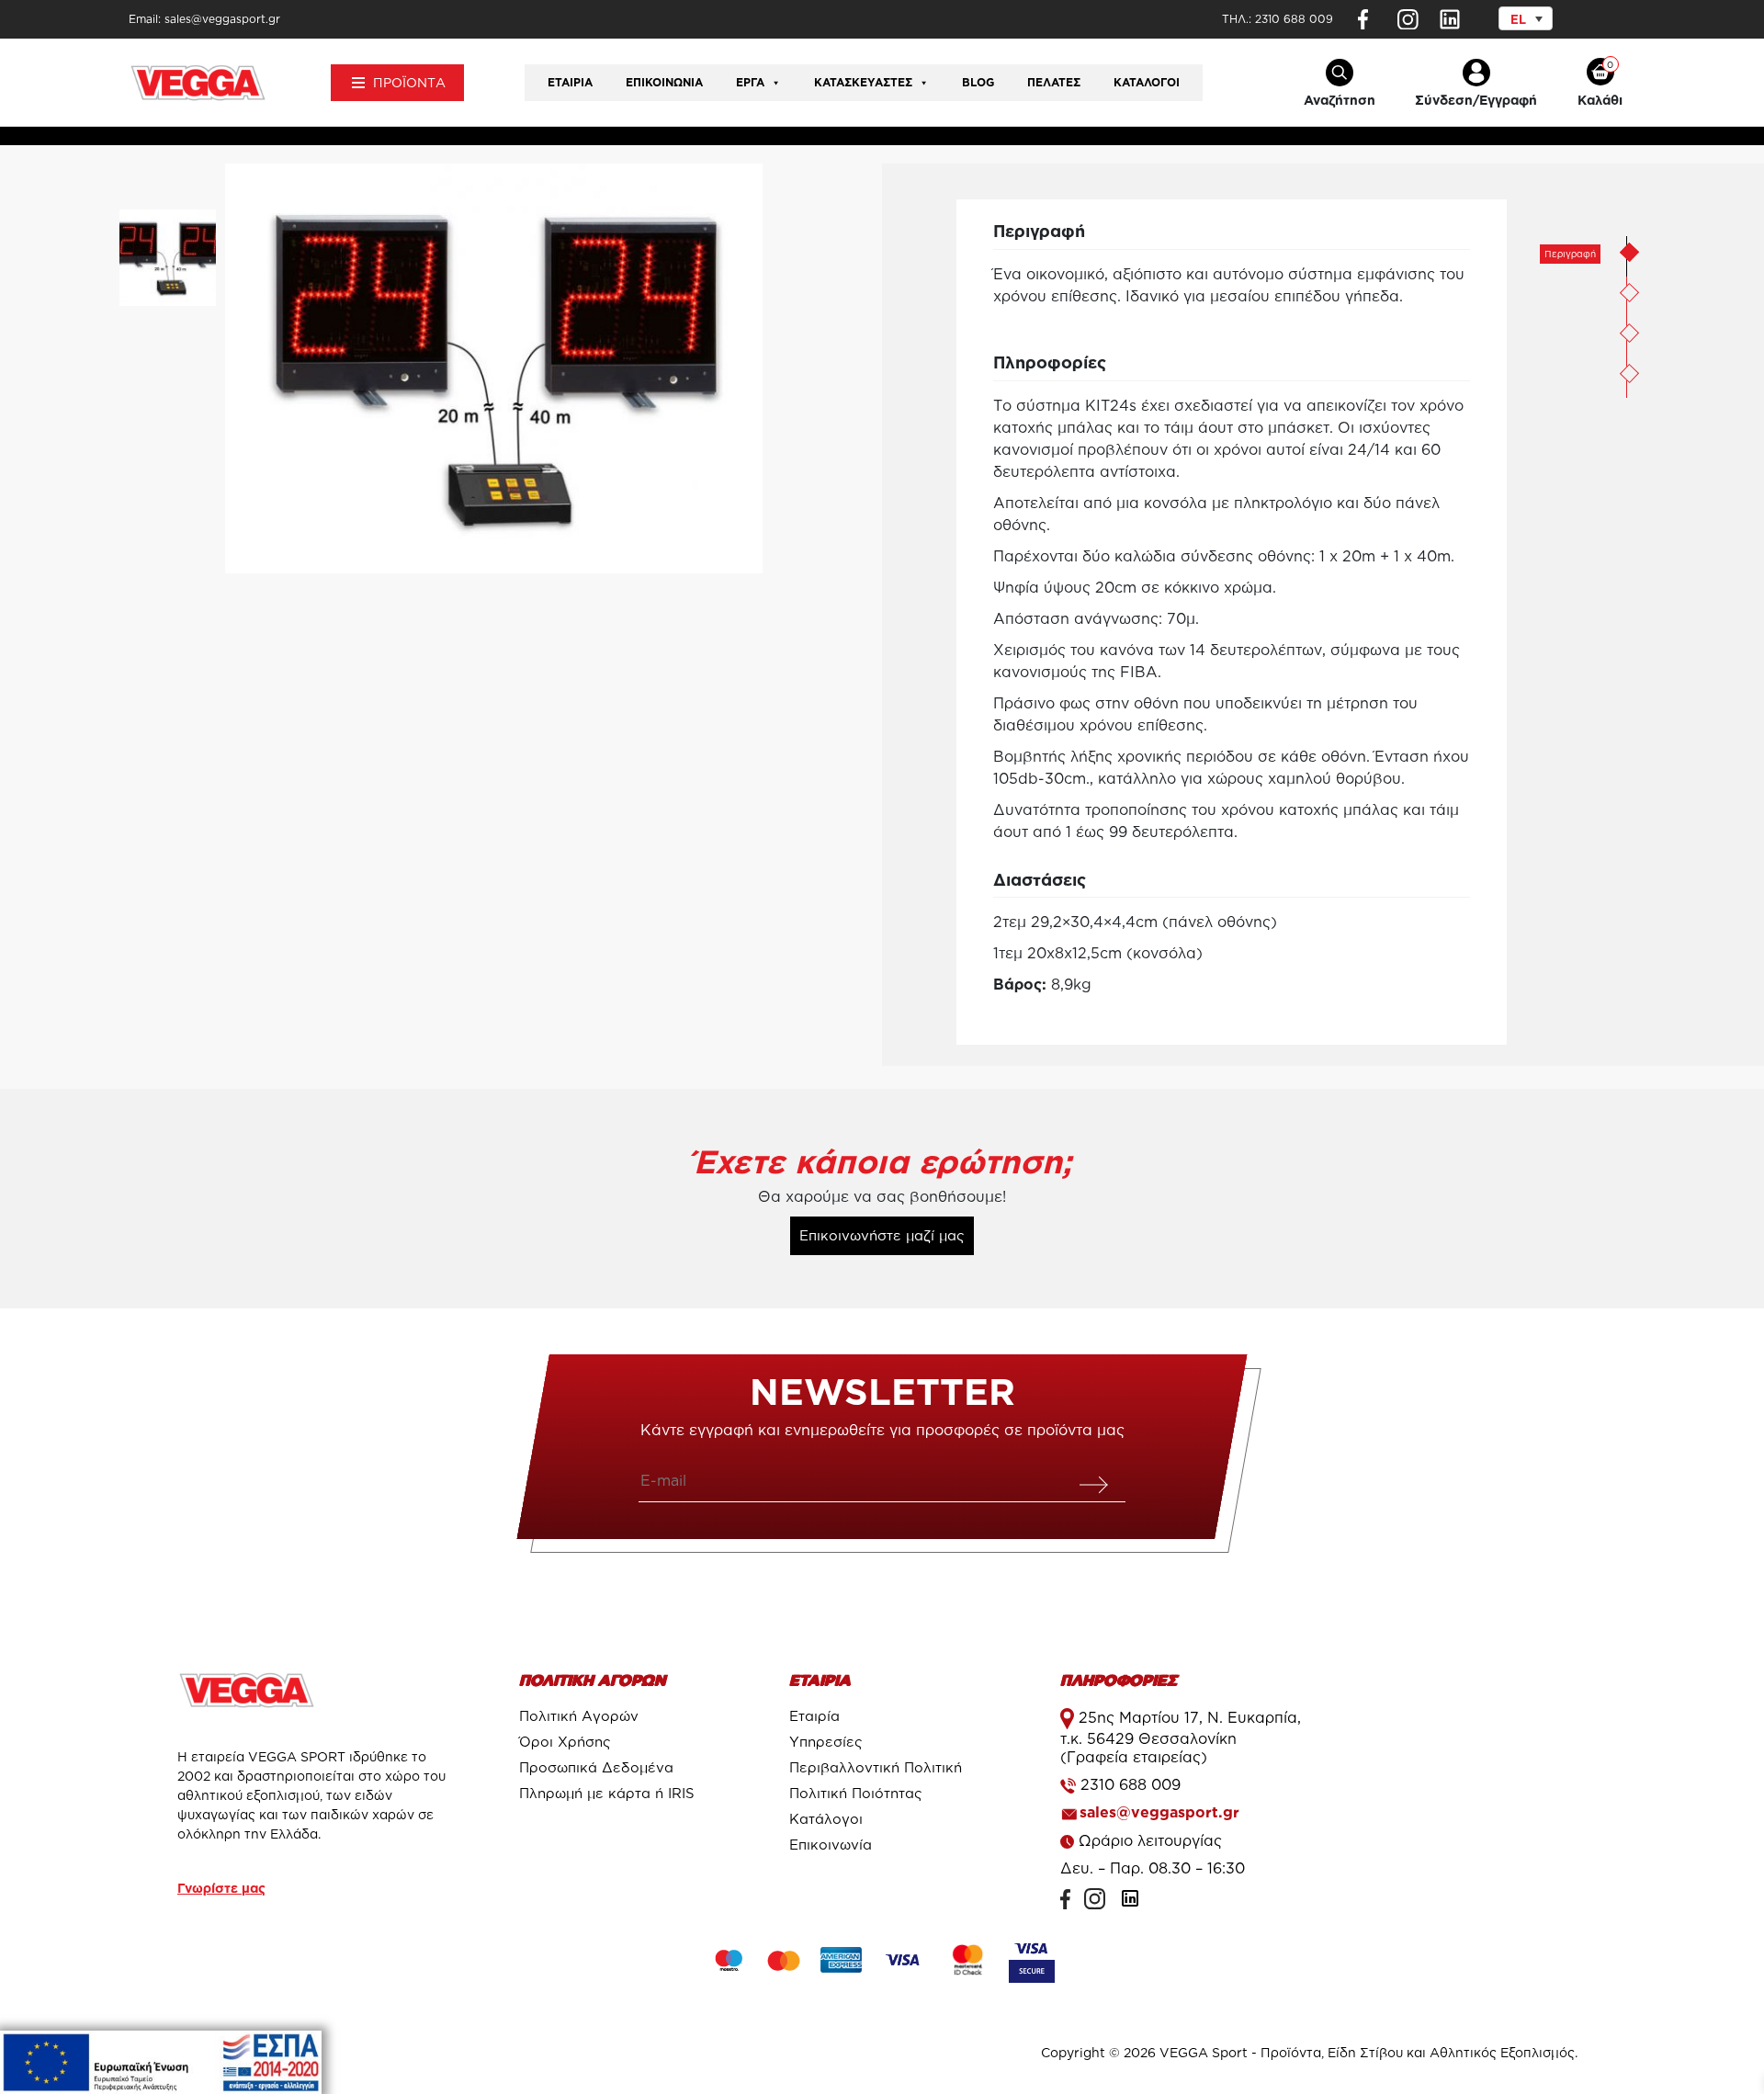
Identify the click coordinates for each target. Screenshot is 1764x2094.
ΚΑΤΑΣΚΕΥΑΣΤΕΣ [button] (863, 82)
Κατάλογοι (1147, 82)
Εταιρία (570, 82)
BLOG (978, 82)
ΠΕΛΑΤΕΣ (1054, 82)
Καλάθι (1600, 100)
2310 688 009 (1294, 19)
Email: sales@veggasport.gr (204, 19)
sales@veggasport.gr (1159, 1812)
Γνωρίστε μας (221, 1888)
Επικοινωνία (664, 82)
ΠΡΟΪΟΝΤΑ (409, 82)
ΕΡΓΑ (750, 82)
